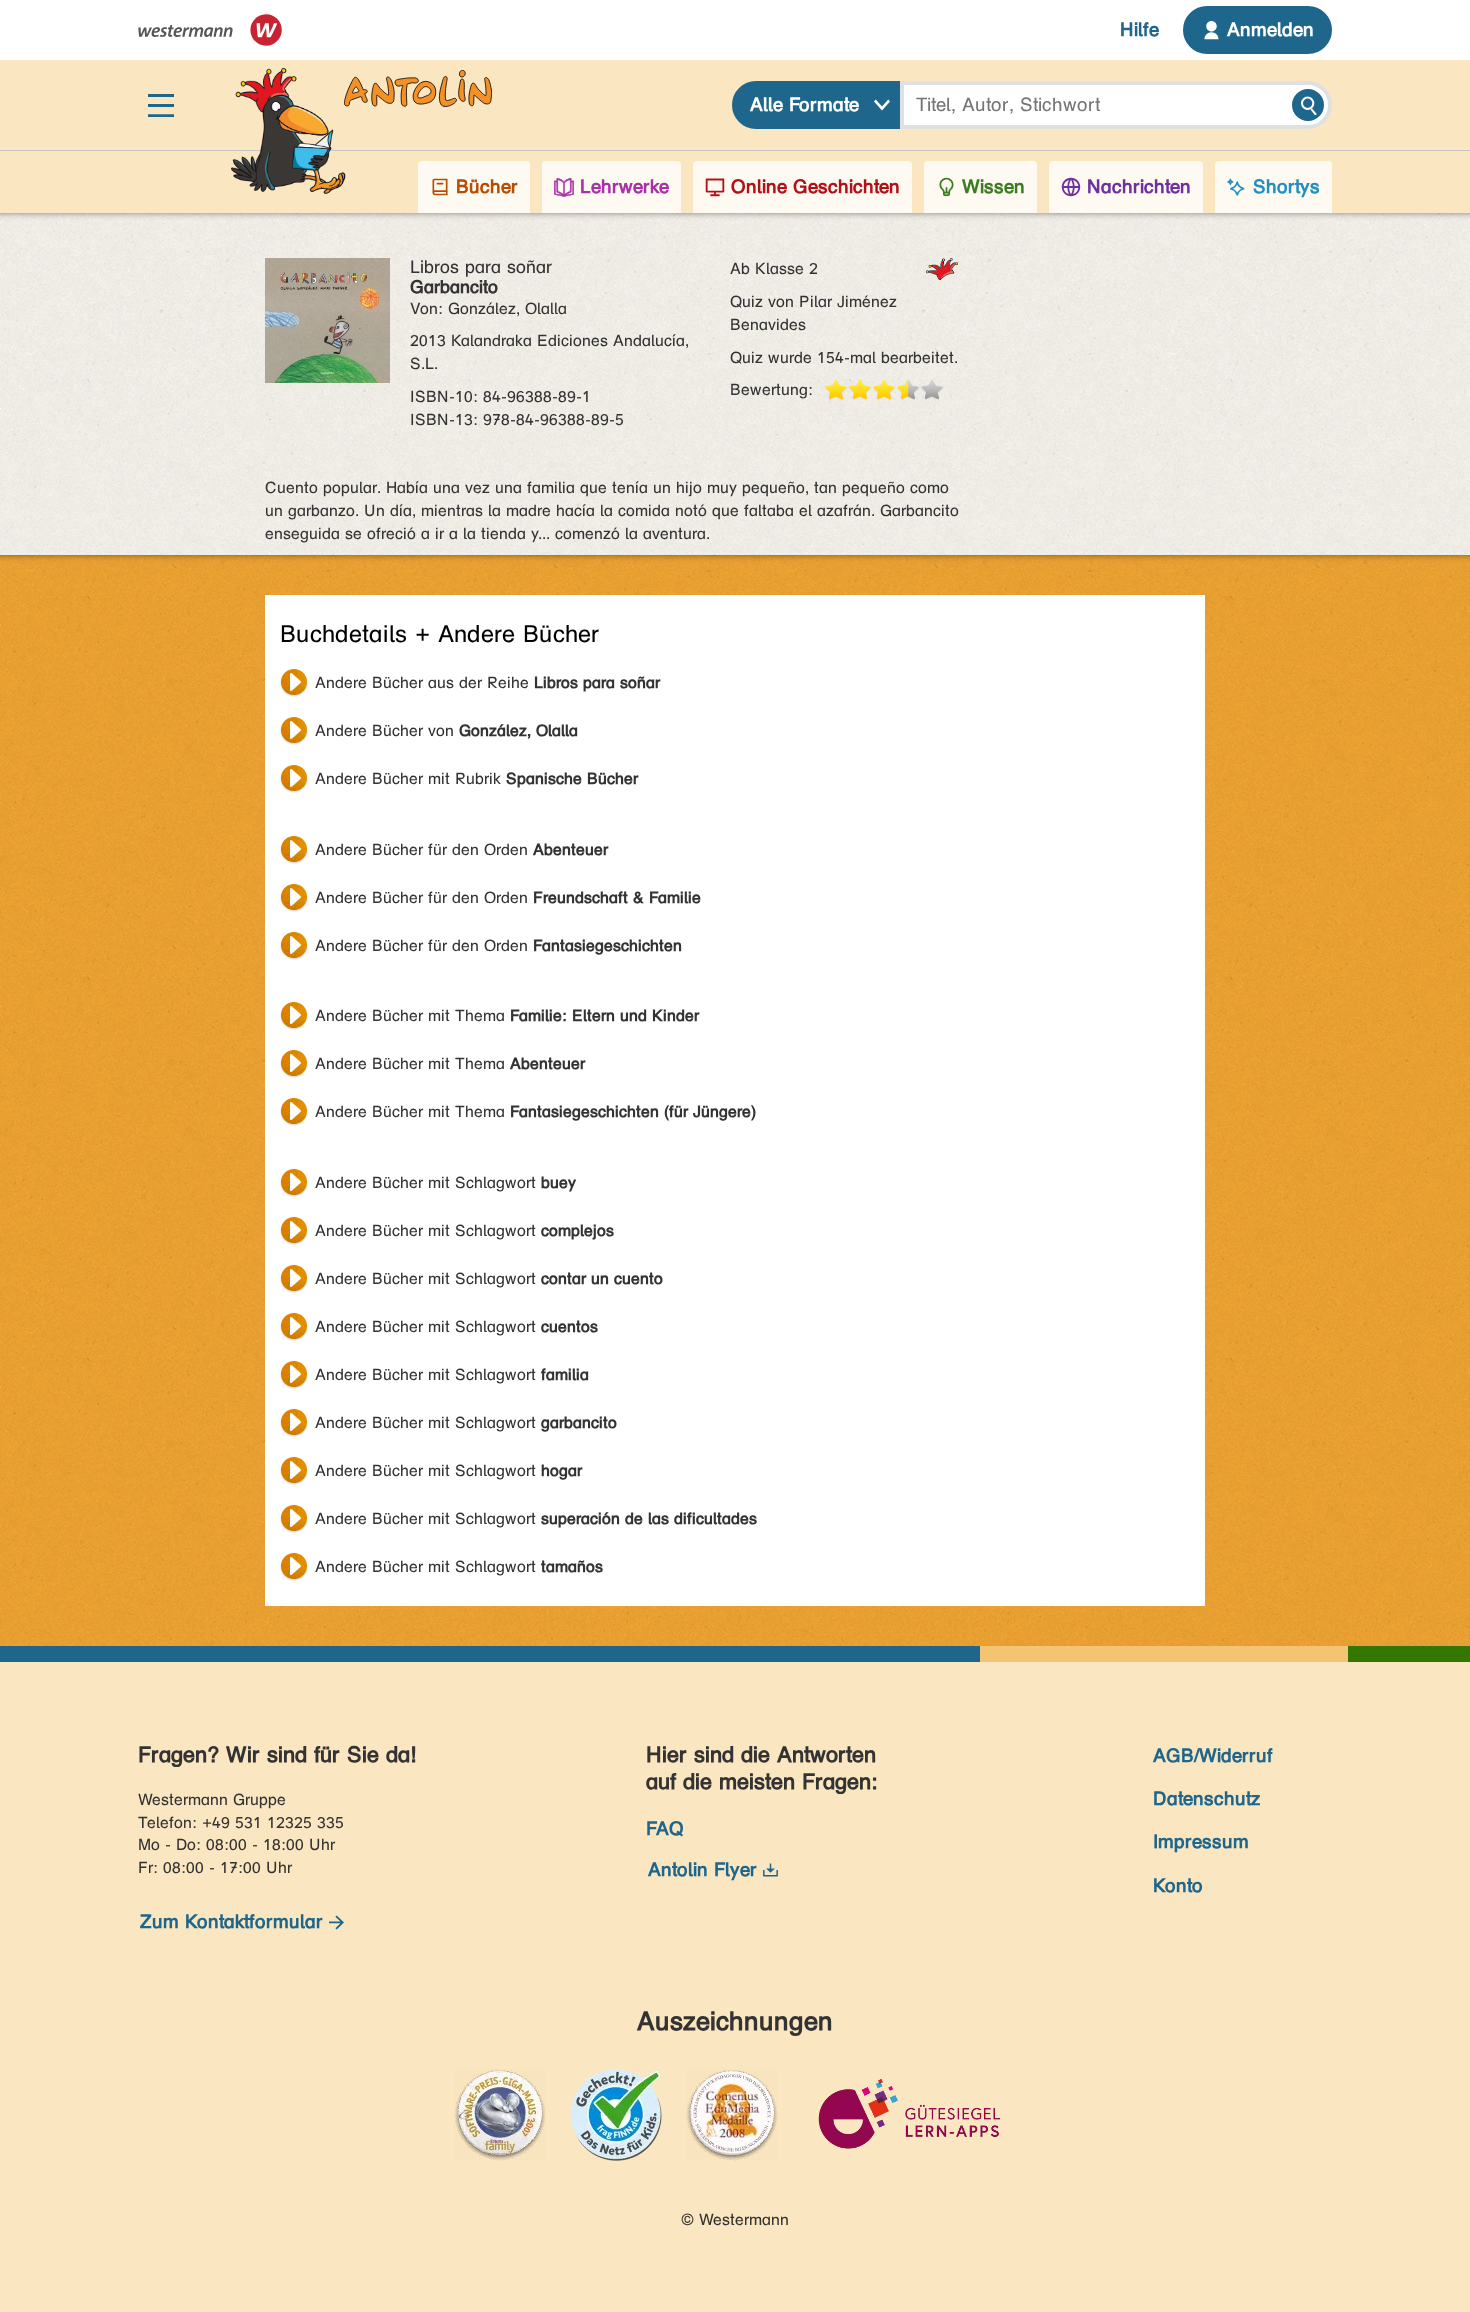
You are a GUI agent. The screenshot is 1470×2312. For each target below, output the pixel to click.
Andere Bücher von (446, 730)
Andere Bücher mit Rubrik (476, 778)
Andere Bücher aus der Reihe (487, 682)
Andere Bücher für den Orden (461, 849)
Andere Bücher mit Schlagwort (445, 1182)
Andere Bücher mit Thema (507, 1015)
